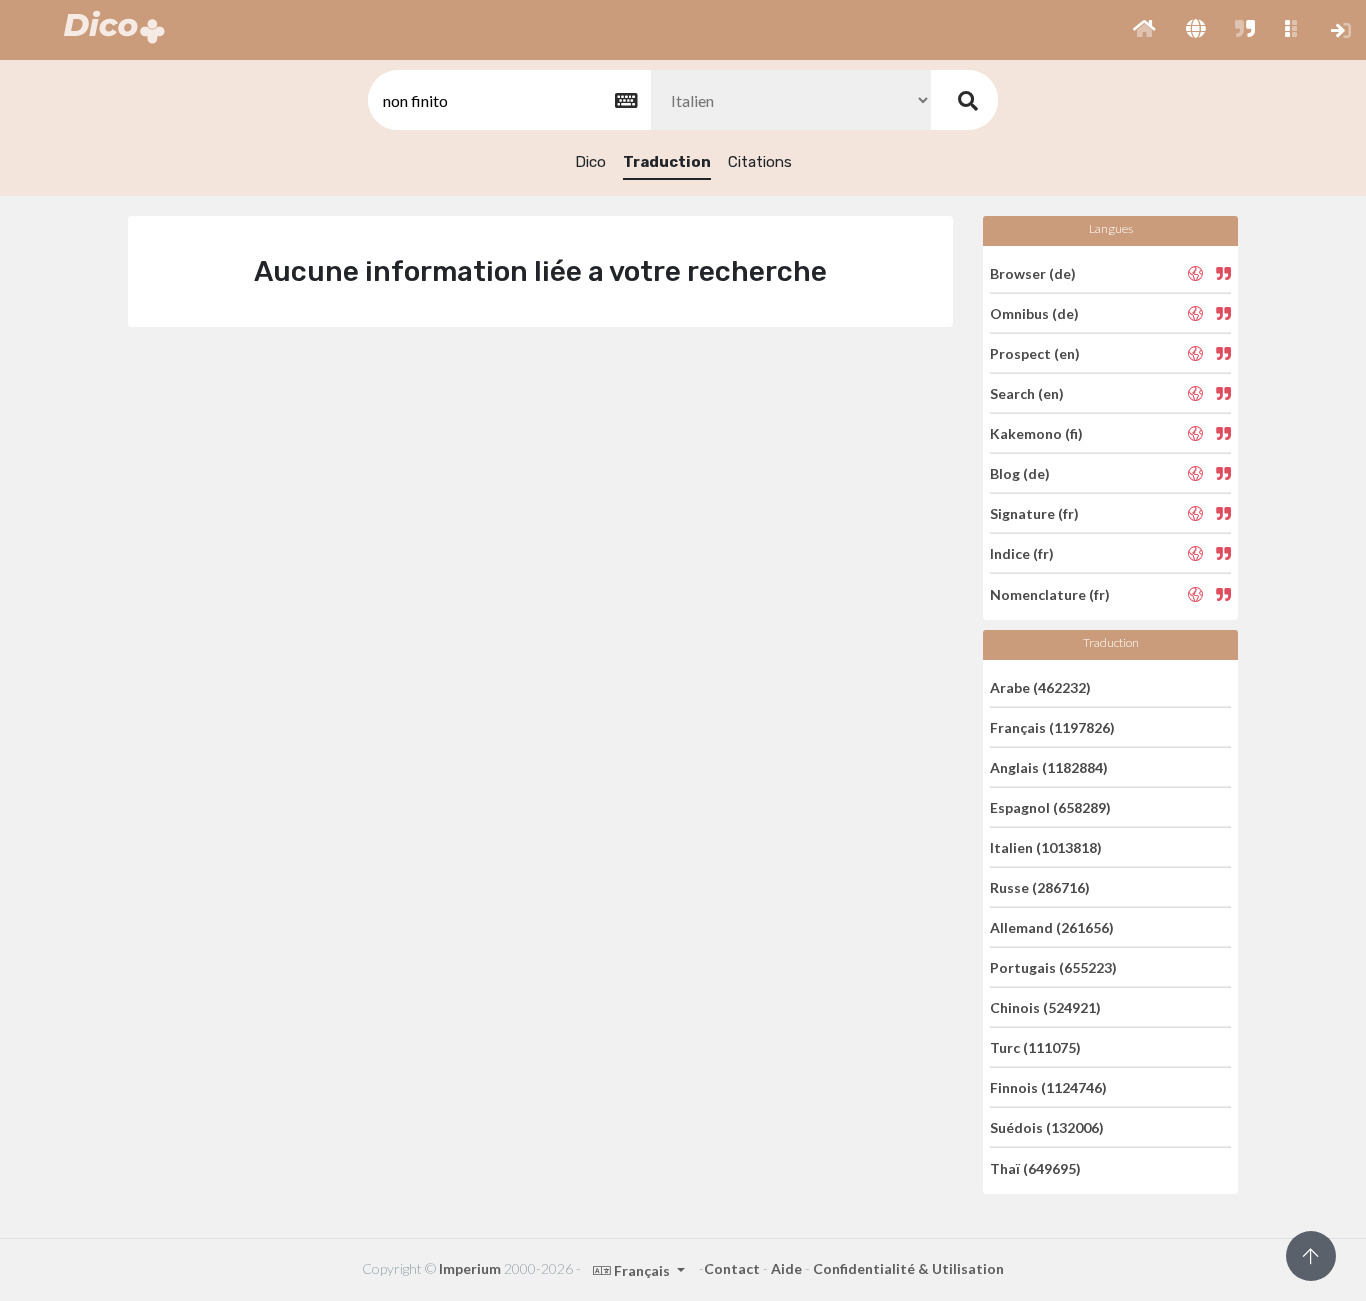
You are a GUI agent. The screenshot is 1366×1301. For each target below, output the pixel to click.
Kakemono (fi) (1036, 433)
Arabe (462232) (1040, 686)
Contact (732, 1268)
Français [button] (642, 1270)
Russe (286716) (1040, 887)
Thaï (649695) (1035, 1167)
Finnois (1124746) (1048, 1087)
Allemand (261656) (1052, 927)
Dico (590, 162)
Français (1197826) (1052, 727)
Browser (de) (1033, 272)
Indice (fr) (1022, 553)
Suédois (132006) (1047, 1127)
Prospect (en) (1035, 353)
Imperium (470, 1268)
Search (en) (1027, 393)
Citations (760, 162)
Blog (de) (1020, 473)
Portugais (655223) (1053, 967)
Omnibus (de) (1034, 313)
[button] (1144, 30)
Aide (786, 1268)
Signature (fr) (1034, 513)
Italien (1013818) (1046, 847)
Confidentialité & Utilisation (908, 1268)
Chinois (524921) (1045, 1007)
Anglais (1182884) (1049, 767)
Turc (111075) (1035, 1047)
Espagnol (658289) (1050, 807)
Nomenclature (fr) (1050, 593)
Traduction (667, 162)
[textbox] (508, 100)
